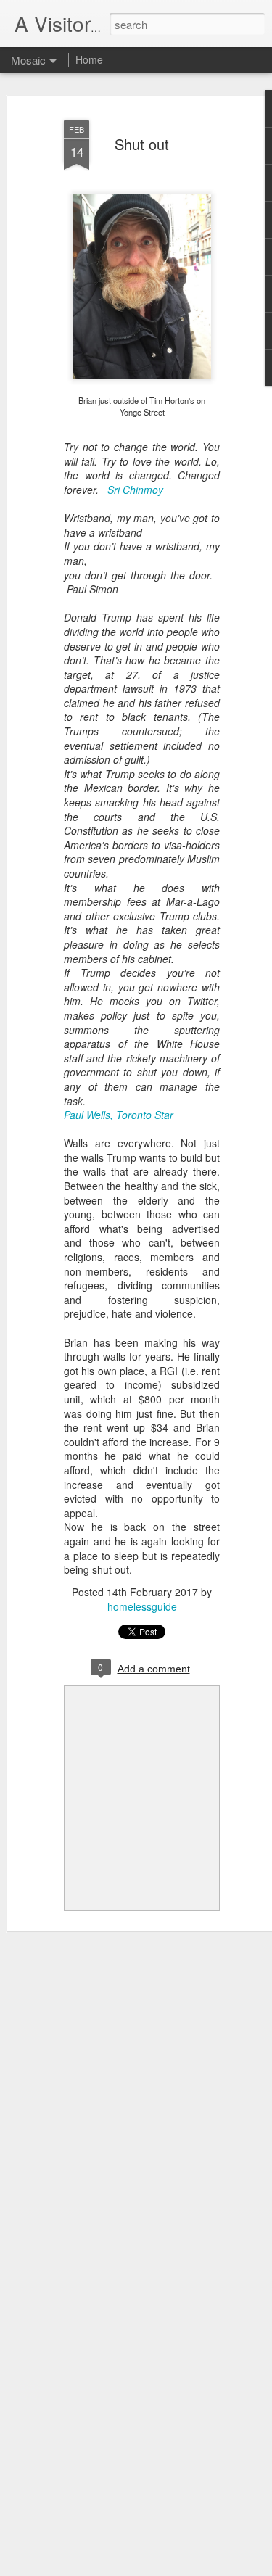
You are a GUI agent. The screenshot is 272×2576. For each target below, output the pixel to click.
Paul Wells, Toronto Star (119, 1115)
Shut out (142, 144)
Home (89, 59)
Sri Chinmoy (135, 490)
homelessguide (142, 1606)
